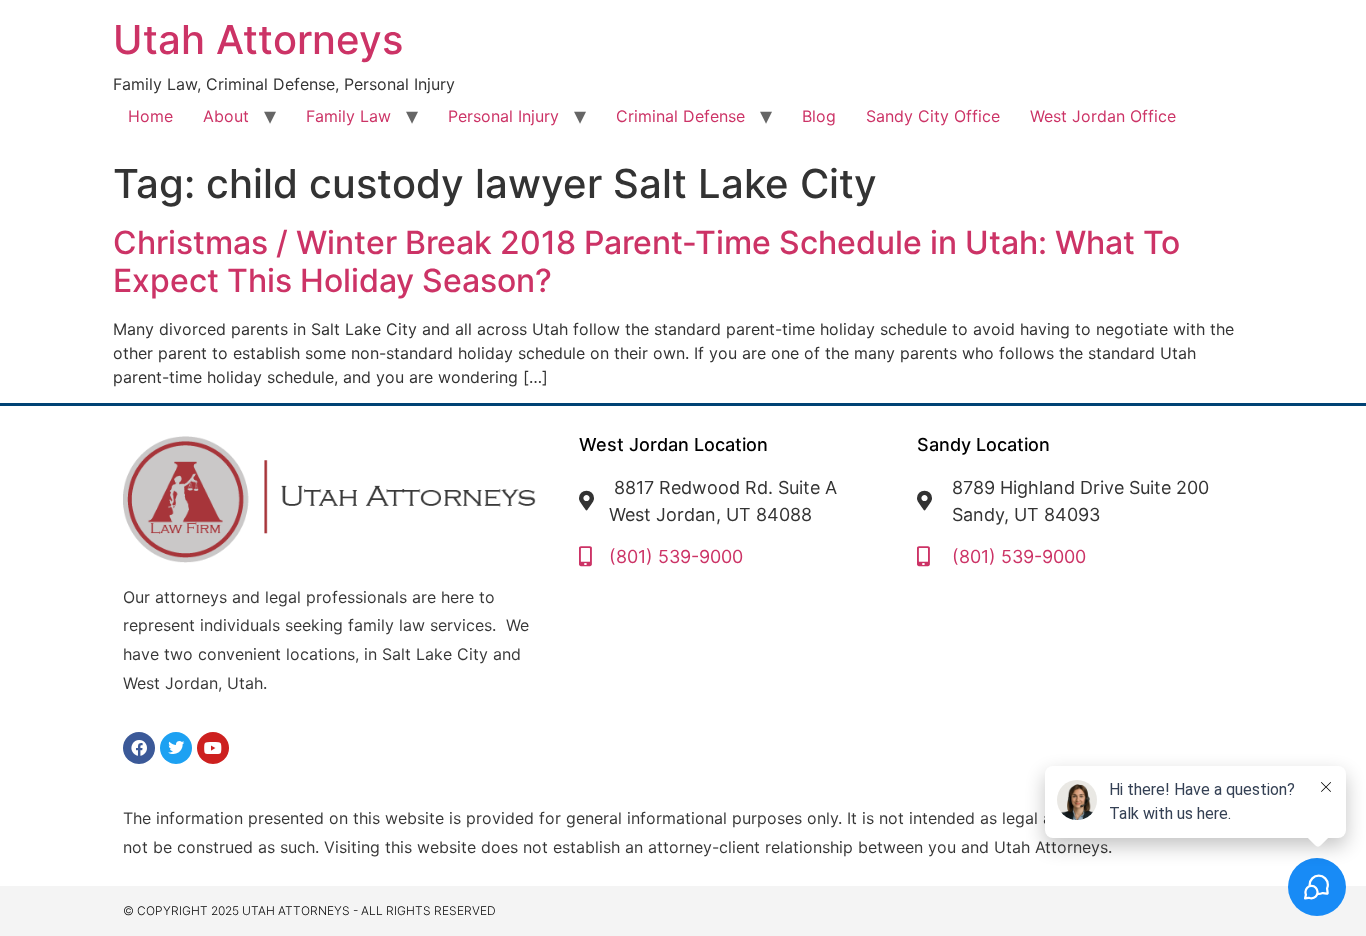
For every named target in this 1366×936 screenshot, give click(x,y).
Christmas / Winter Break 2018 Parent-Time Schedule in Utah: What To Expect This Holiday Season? (646, 261)
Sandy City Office (933, 116)
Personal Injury (503, 116)
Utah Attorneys (258, 39)
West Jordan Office (1103, 116)
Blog (819, 116)
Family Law (348, 116)
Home (150, 116)
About (226, 116)
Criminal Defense (680, 116)
